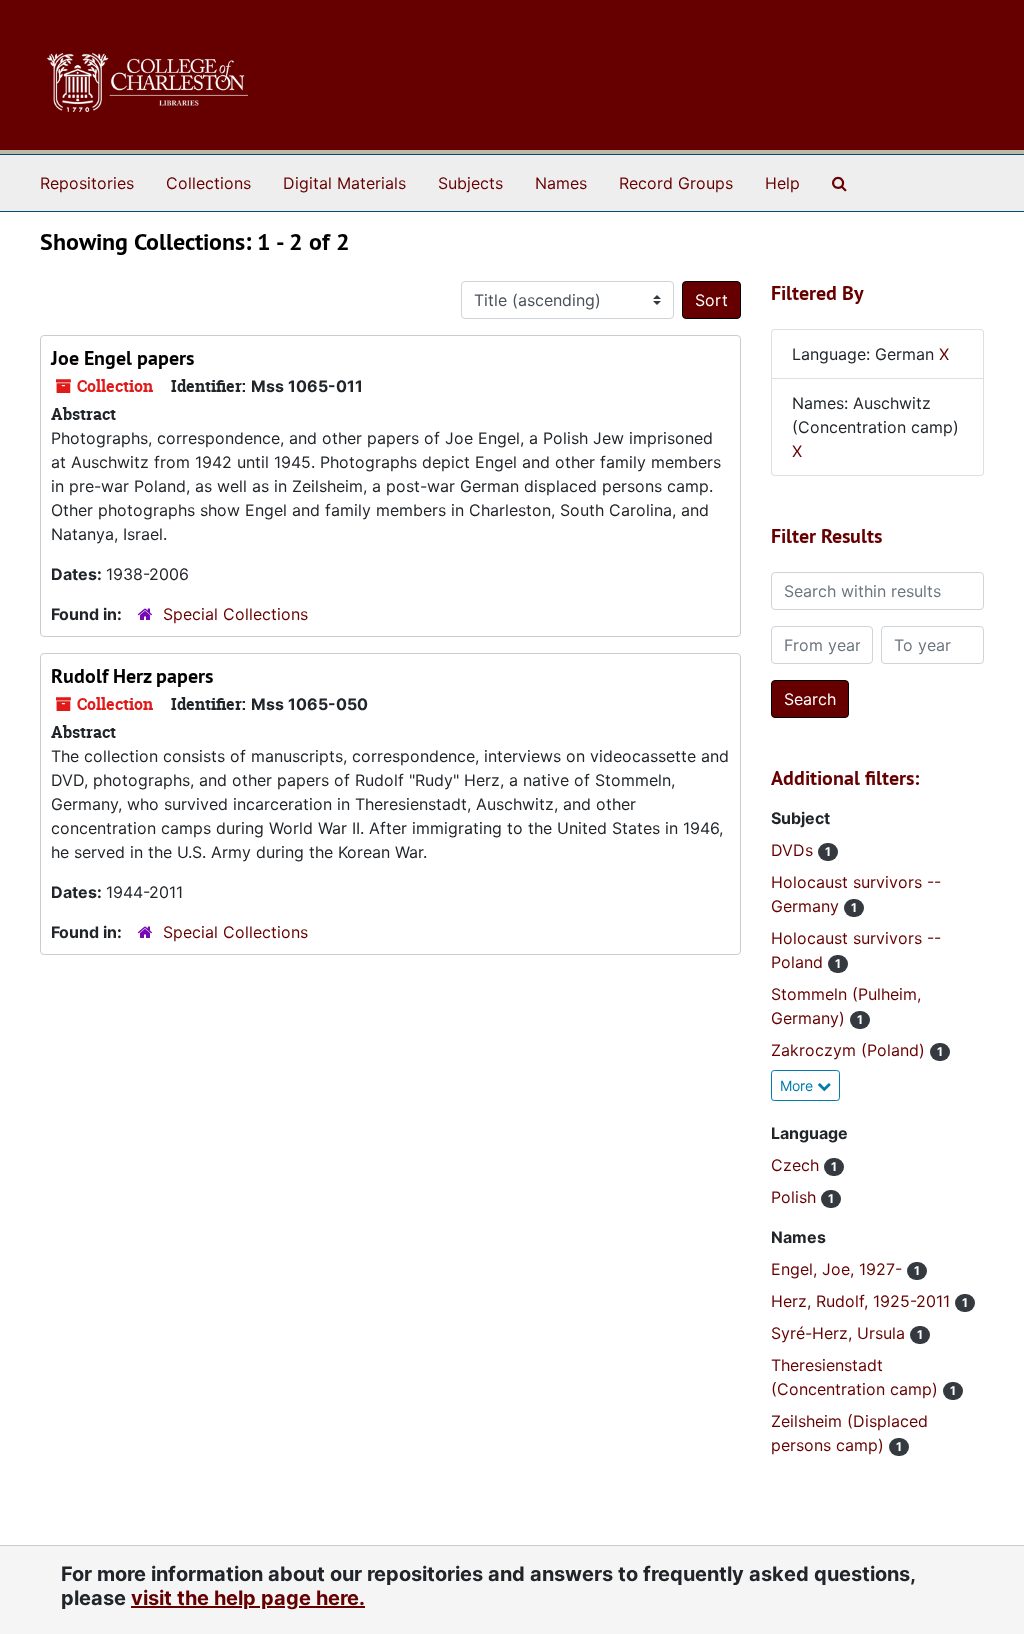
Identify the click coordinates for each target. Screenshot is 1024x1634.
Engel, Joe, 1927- (839, 1269)
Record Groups (676, 183)
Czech (797, 1165)
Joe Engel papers (122, 358)
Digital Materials (344, 183)
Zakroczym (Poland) (850, 1050)
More (798, 1085)
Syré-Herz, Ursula (840, 1333)
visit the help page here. (248, 1598)
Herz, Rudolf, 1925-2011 (863, 1301)
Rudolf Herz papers (132, 676)
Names (561, 183)
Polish (796, 1197)
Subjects (470, 183)
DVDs (794, 850)
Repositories (87, 183)
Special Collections (235, 614)
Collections (208, 183)
